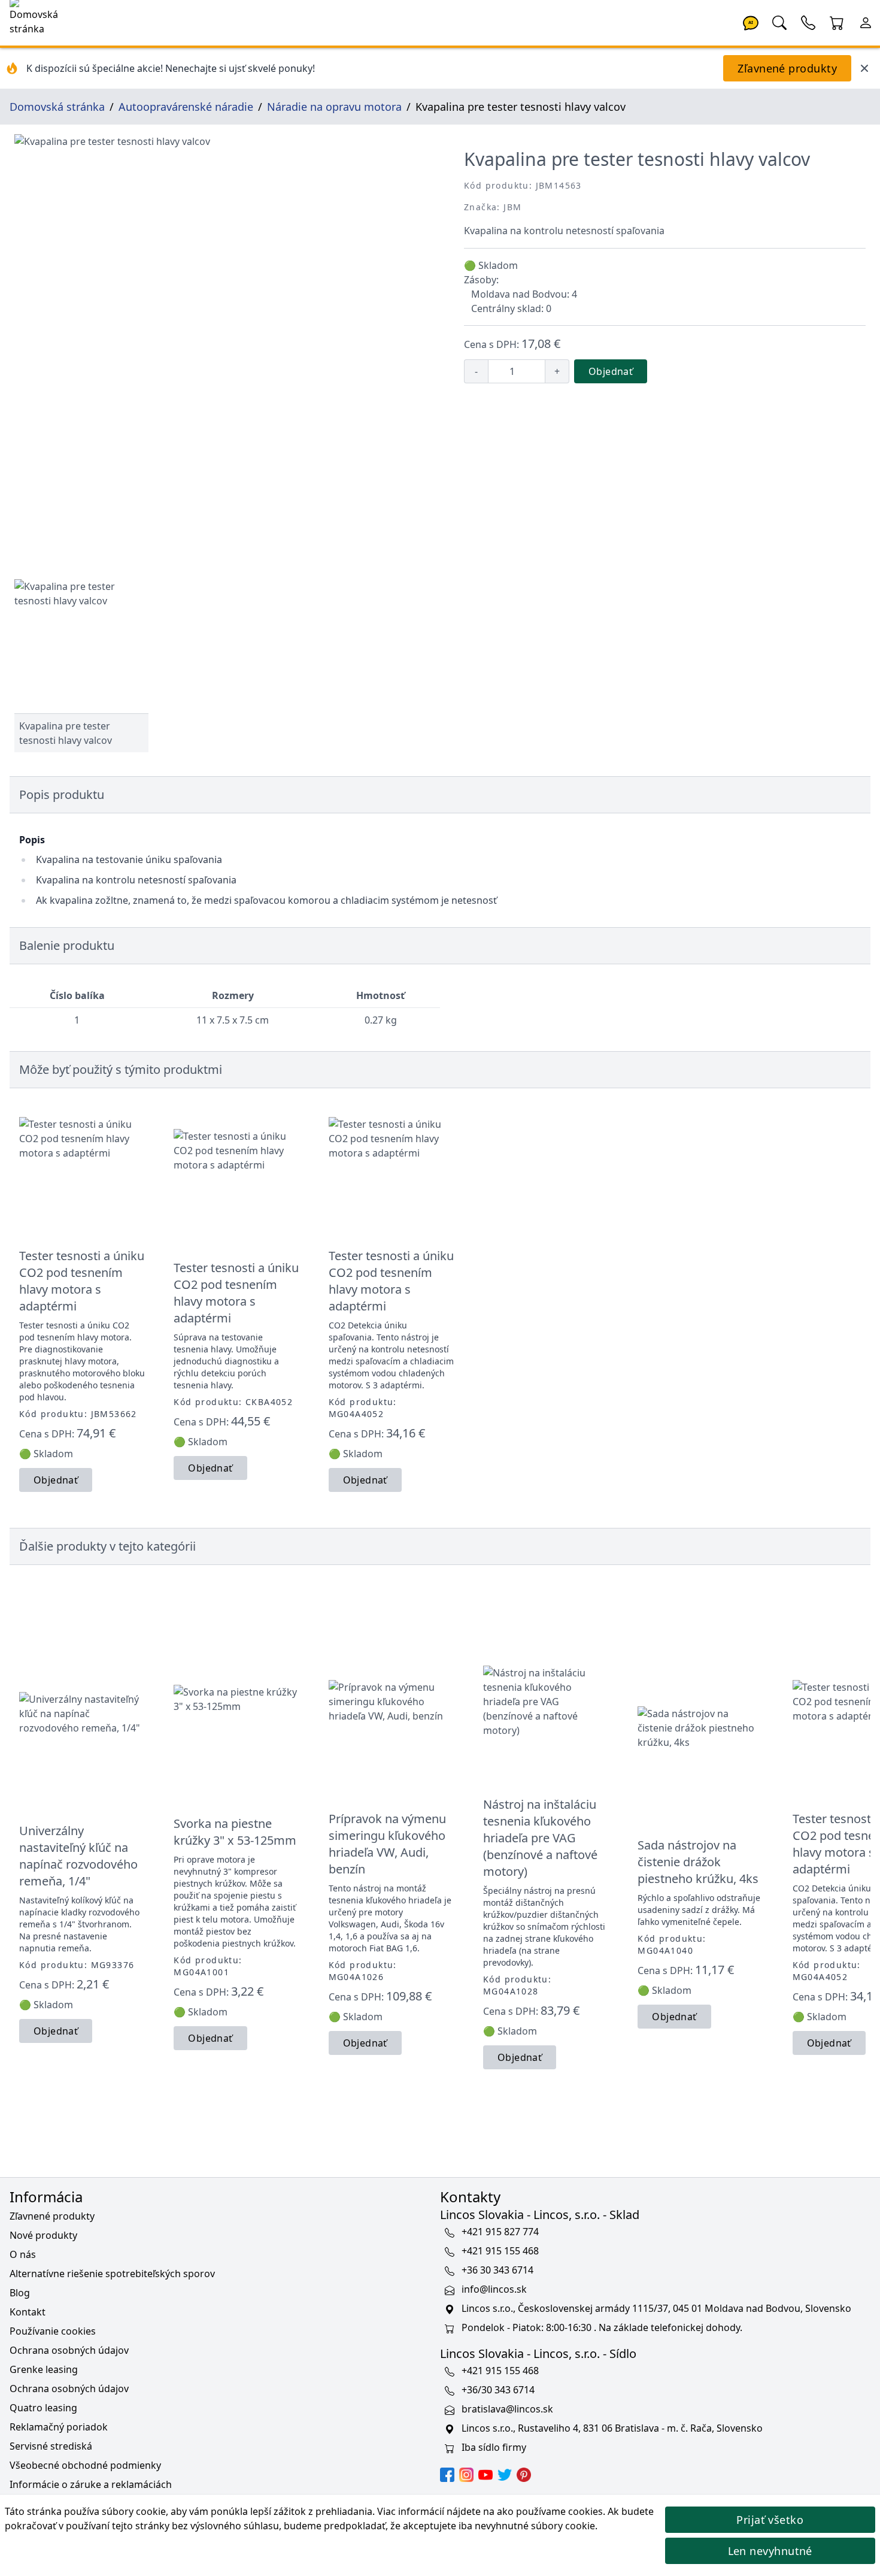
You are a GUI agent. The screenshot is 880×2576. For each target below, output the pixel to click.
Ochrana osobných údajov (69, 2350)
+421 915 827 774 (500, 2232)
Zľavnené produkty (787, 68)
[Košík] (837, 22)
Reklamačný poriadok (59, 2427)
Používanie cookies (53, 2331)
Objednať (611, 371)
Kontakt (28, 2312)
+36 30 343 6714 (497, 2271)
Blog (20, 2293)
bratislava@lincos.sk (507, 2409)
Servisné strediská (51, 2446)
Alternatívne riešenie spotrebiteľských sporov (112, 2274)
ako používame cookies (550, 2511)
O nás (23, 2254)
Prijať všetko (770, 2520)
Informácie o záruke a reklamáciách (91, 2484)
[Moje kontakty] (808, 22)
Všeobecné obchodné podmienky (85, 2465)
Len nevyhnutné (770, 2551)
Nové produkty (43, 2235)
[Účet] (866, 22)
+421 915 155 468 (500, 2251)
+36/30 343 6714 (498, 2390)
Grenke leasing (44, 2369)
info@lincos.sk (494, 2290)
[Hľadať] (779, 22)
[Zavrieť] (864, 68)
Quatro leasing (43, 2408)
